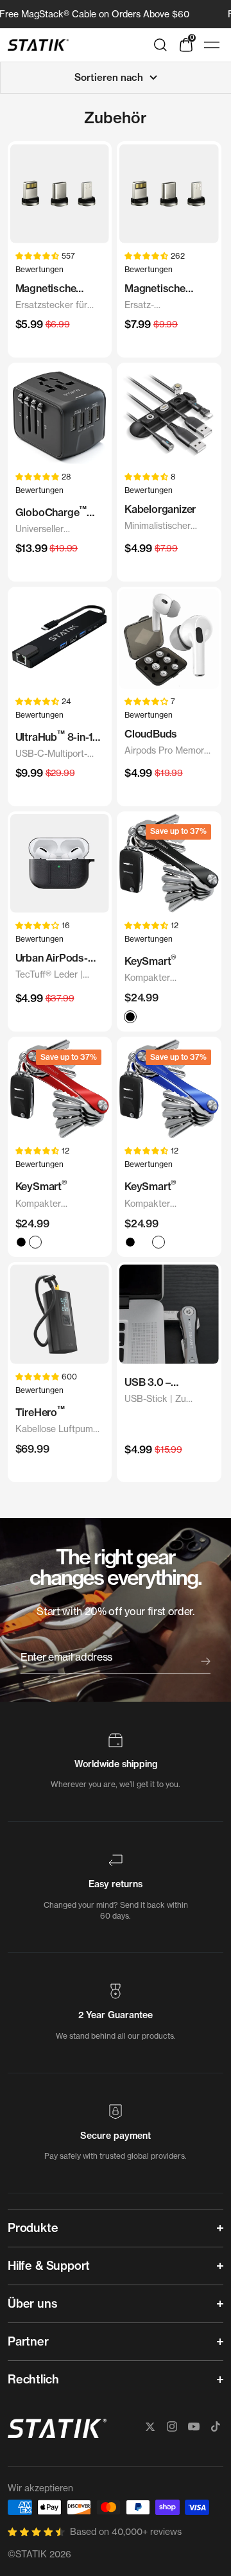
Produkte (33, 2228)
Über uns (33, 2304)
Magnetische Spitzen (46, 289)
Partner (28, 2341)
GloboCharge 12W (51, 512)
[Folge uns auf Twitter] (150, 2426)
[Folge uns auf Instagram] (172, 2426)
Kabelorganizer (160, 509)
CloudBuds (151, 734)
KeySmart (150, 960)
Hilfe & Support (49, 2266)
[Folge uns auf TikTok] (216, 2426)
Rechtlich (33, 2379)
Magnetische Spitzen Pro (155, 289)
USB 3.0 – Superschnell (155, 1383)
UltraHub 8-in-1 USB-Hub (54, 737)
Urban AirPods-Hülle (52, 958)
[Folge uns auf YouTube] (194, 2426)
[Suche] (160, 45)
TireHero (40, 1411)
